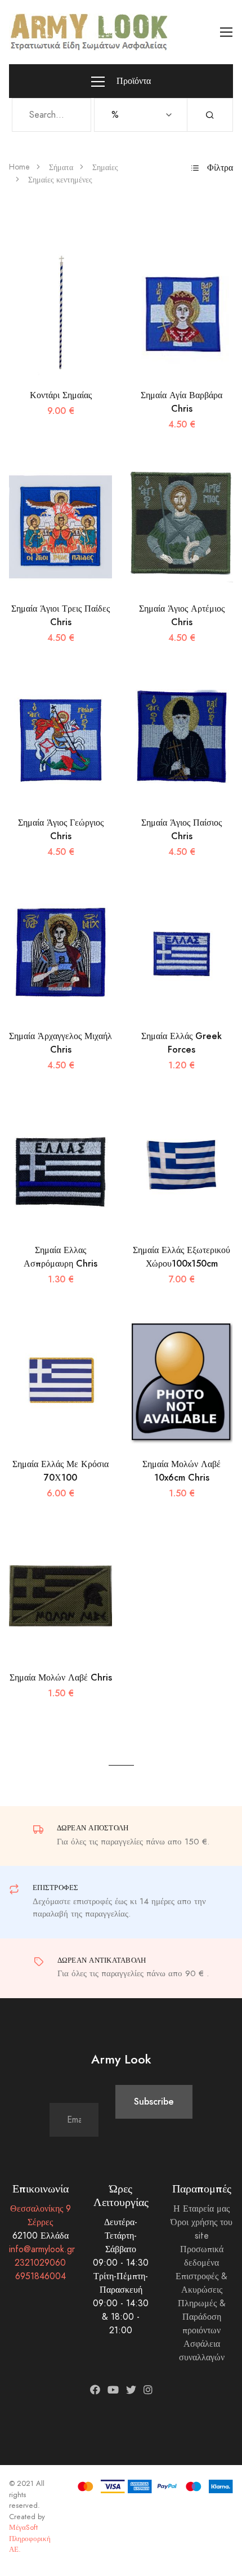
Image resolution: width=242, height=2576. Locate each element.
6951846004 (41, 2276)
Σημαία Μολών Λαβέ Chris (61, 1677)
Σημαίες (105, 168)
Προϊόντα (132, 81)
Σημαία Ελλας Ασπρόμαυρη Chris (60, 1257)
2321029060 (40, 2263)
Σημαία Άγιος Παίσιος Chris (181, 829)
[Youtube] (113, 2390)
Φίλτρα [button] (219, 168)
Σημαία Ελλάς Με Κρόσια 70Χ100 (60, 1471)
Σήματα (61, 168)
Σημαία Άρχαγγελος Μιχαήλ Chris (60, 1043)
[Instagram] (148, 2390)
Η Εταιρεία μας (201, 2209)
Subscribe (154, 2102)
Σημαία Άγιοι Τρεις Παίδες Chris (60, 615)
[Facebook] (95, 2390)
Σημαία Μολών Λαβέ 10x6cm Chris (181, 1471)
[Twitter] (131, 2390)
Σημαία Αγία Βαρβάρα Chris (181, 402)
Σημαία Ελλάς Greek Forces (181, 1043)
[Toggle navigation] (227, 32)
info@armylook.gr (42, 2249)
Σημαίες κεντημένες (60, 180)
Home (19, 167)
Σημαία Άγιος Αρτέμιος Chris (182, 615)
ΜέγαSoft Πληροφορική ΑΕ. (30, 2539)
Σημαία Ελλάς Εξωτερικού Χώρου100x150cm (181, 1257)
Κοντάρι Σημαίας (61, 395)
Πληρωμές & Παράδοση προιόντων (202, 2317)
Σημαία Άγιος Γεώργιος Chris (61, 829)
